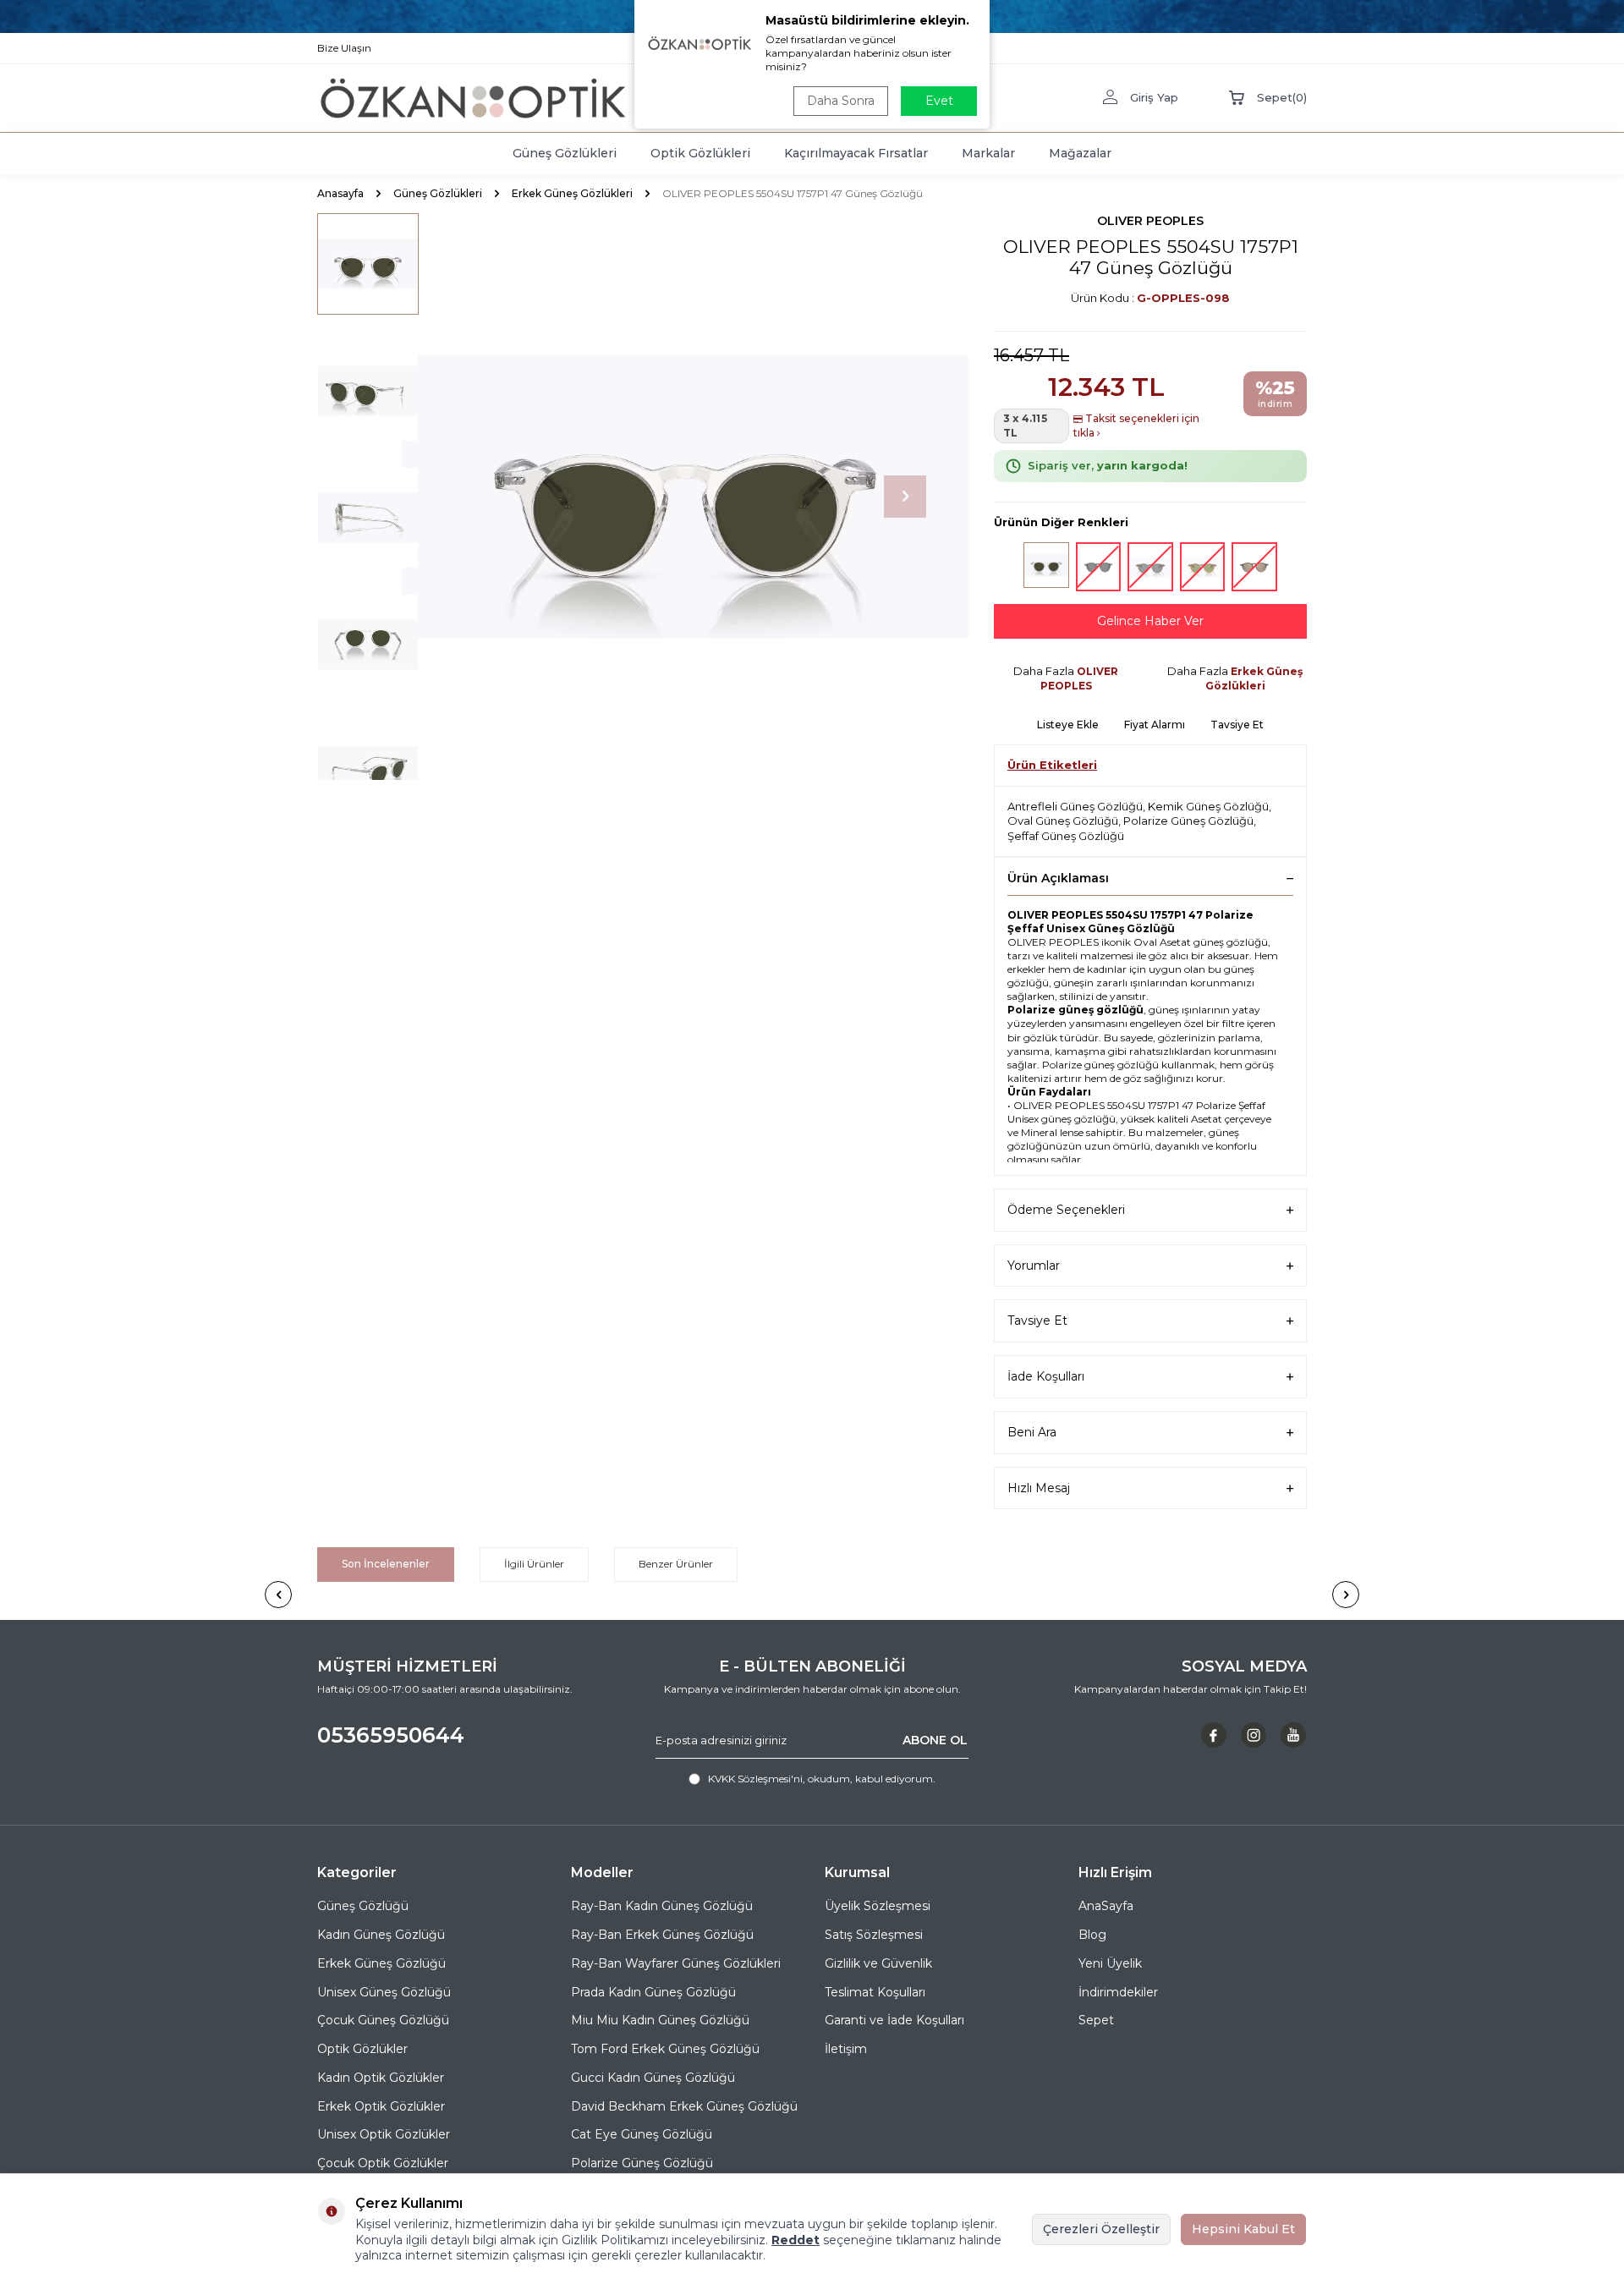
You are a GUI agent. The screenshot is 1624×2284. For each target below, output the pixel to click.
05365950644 (391, 1735)
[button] (905, 497)
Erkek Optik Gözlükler (381, 2106)
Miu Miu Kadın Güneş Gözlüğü (660, 2020)
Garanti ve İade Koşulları (894, 2020)
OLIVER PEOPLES (1150, 221)
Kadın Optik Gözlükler (381, 2078)
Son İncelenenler (386, 1564)
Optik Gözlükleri (700, 153)
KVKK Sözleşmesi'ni (755, 1779)
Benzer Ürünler (676, 1564)
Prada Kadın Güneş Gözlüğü (653, 1992)
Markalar (988, 153)
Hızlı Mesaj (1039, 1488)
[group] (685, 497)
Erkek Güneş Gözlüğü (381, 1963)
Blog (1092, 1935)
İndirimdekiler (1118, 1992)
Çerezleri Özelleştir (1101, 2229)
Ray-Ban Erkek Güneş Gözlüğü (662, 1935)
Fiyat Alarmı (1155, 725)
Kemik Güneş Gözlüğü (1208, 806)
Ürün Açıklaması (1058, 878)
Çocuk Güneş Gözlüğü (383, 2020)
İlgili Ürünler (534, 1564)
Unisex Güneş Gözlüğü (384, 1992)
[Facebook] (1214, 1735)
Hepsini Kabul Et (1243, 2229)
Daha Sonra (841, 101)
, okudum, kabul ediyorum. (822, 1779)
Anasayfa (340, 193)
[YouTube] (1293, 1735)
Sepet (1096, 2020)
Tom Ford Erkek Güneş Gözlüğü (665, 2049)
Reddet (796, 2240)
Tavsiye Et (1237, 725)
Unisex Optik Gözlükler (384, 2134)
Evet (939, 101)
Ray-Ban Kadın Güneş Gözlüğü (662, 1906)
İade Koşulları (1046, 1376)
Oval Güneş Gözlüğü (1063, 821)
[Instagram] (1254, 1735)
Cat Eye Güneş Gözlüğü (642, 2134)
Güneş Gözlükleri (565, 153)
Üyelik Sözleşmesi (878, 1906)
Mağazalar (1080, 153)
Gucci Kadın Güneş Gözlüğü (653, 2078)
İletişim (846, 2049)
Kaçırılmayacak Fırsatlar (856, 153)
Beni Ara (1032, 1432)
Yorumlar (1034, 1266)
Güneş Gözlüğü (363, 1906)
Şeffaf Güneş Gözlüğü (1066, 836)
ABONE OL (935, 1740)
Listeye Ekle (1068, 725)
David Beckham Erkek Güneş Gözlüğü (684, 2106)
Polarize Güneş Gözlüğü (1188, 821)
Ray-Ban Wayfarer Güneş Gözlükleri (676, 1963)
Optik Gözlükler (362, 2049)
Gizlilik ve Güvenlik (878, 1963)
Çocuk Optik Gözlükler (383, 2163)
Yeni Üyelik (1110, 1963)
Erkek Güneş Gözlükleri (572, 193)
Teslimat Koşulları (875, 1992)
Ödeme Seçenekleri (1066, 1210)
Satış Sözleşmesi (874, 1935)
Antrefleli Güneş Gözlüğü (1075, 806)
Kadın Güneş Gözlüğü (381, 1935)
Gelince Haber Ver (1150, 621)
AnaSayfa (1106, 1906)
